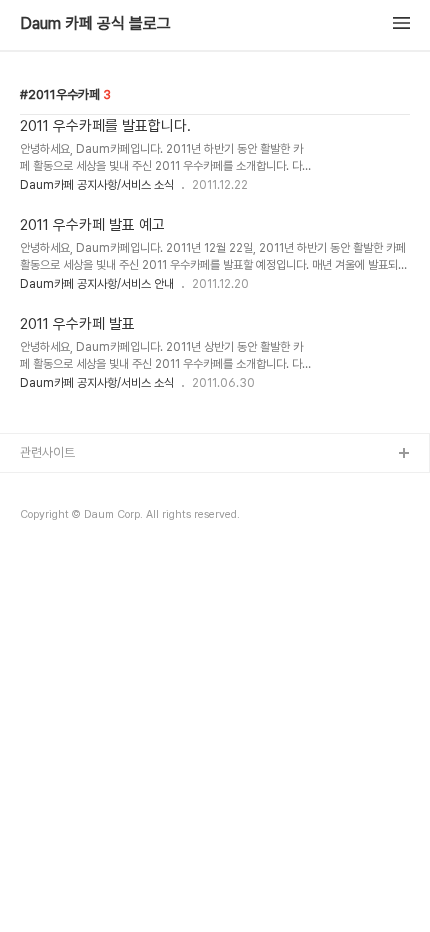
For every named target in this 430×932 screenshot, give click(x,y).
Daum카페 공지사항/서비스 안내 (97, 284)
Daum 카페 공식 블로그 (95, 24)
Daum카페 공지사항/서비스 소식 (97, 185)
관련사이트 (47, 452)
